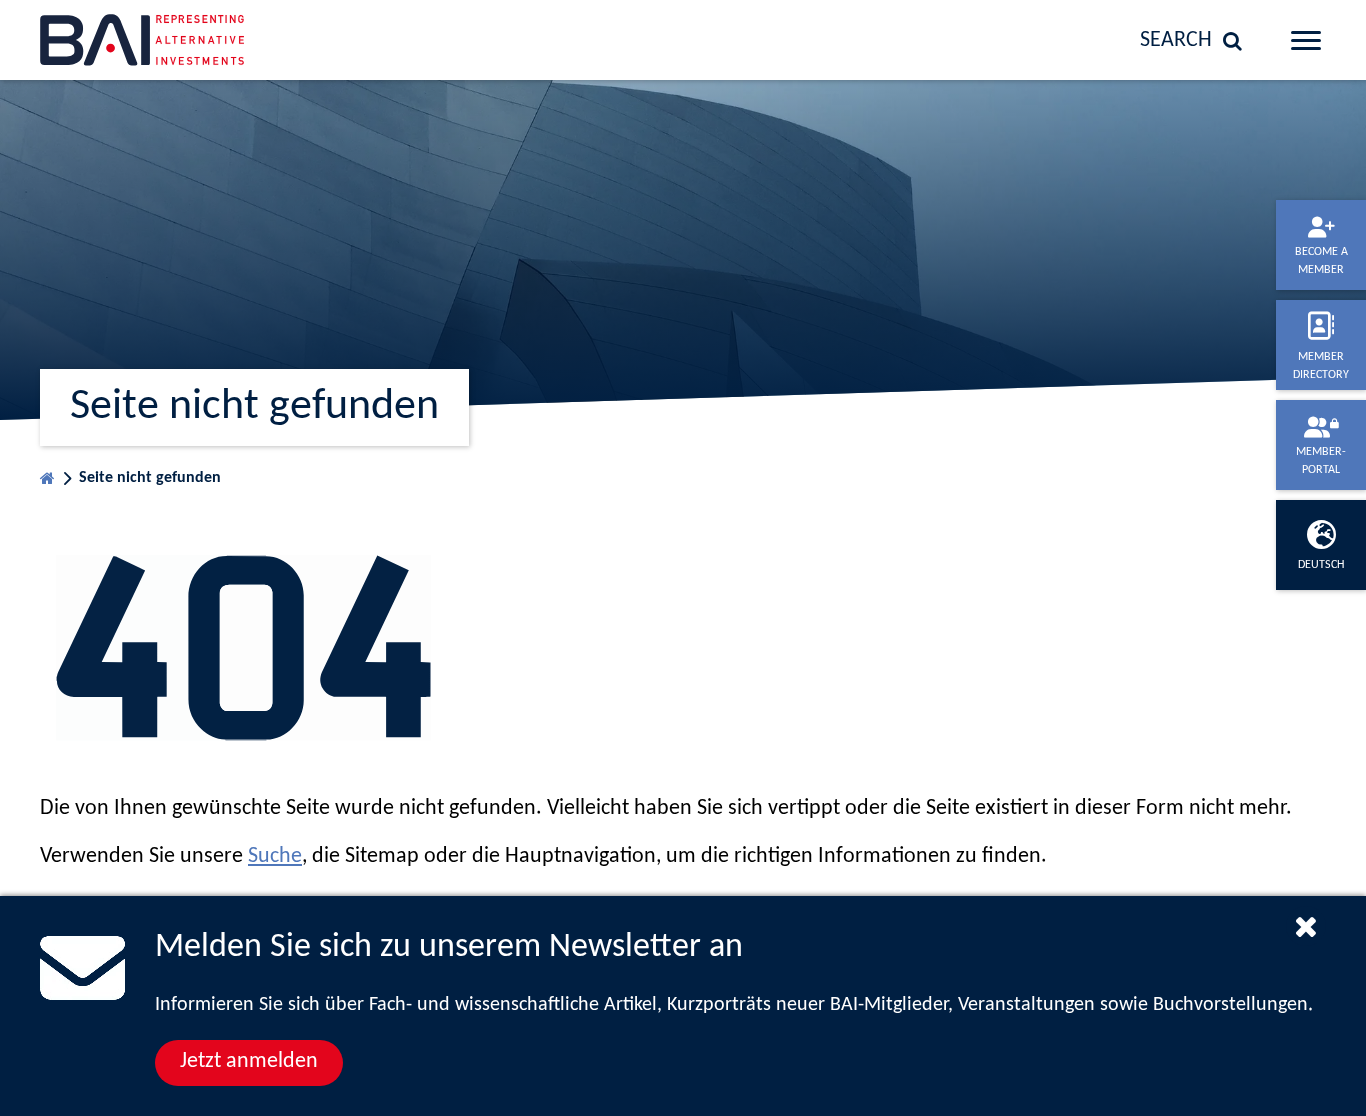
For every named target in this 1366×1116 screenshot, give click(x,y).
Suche (275, 856)
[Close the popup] (1306, 926)
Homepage (47, 473)
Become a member (1321, 261)
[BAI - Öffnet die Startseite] (186, 40)
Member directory (1321, 366)
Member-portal (1321, 461)
